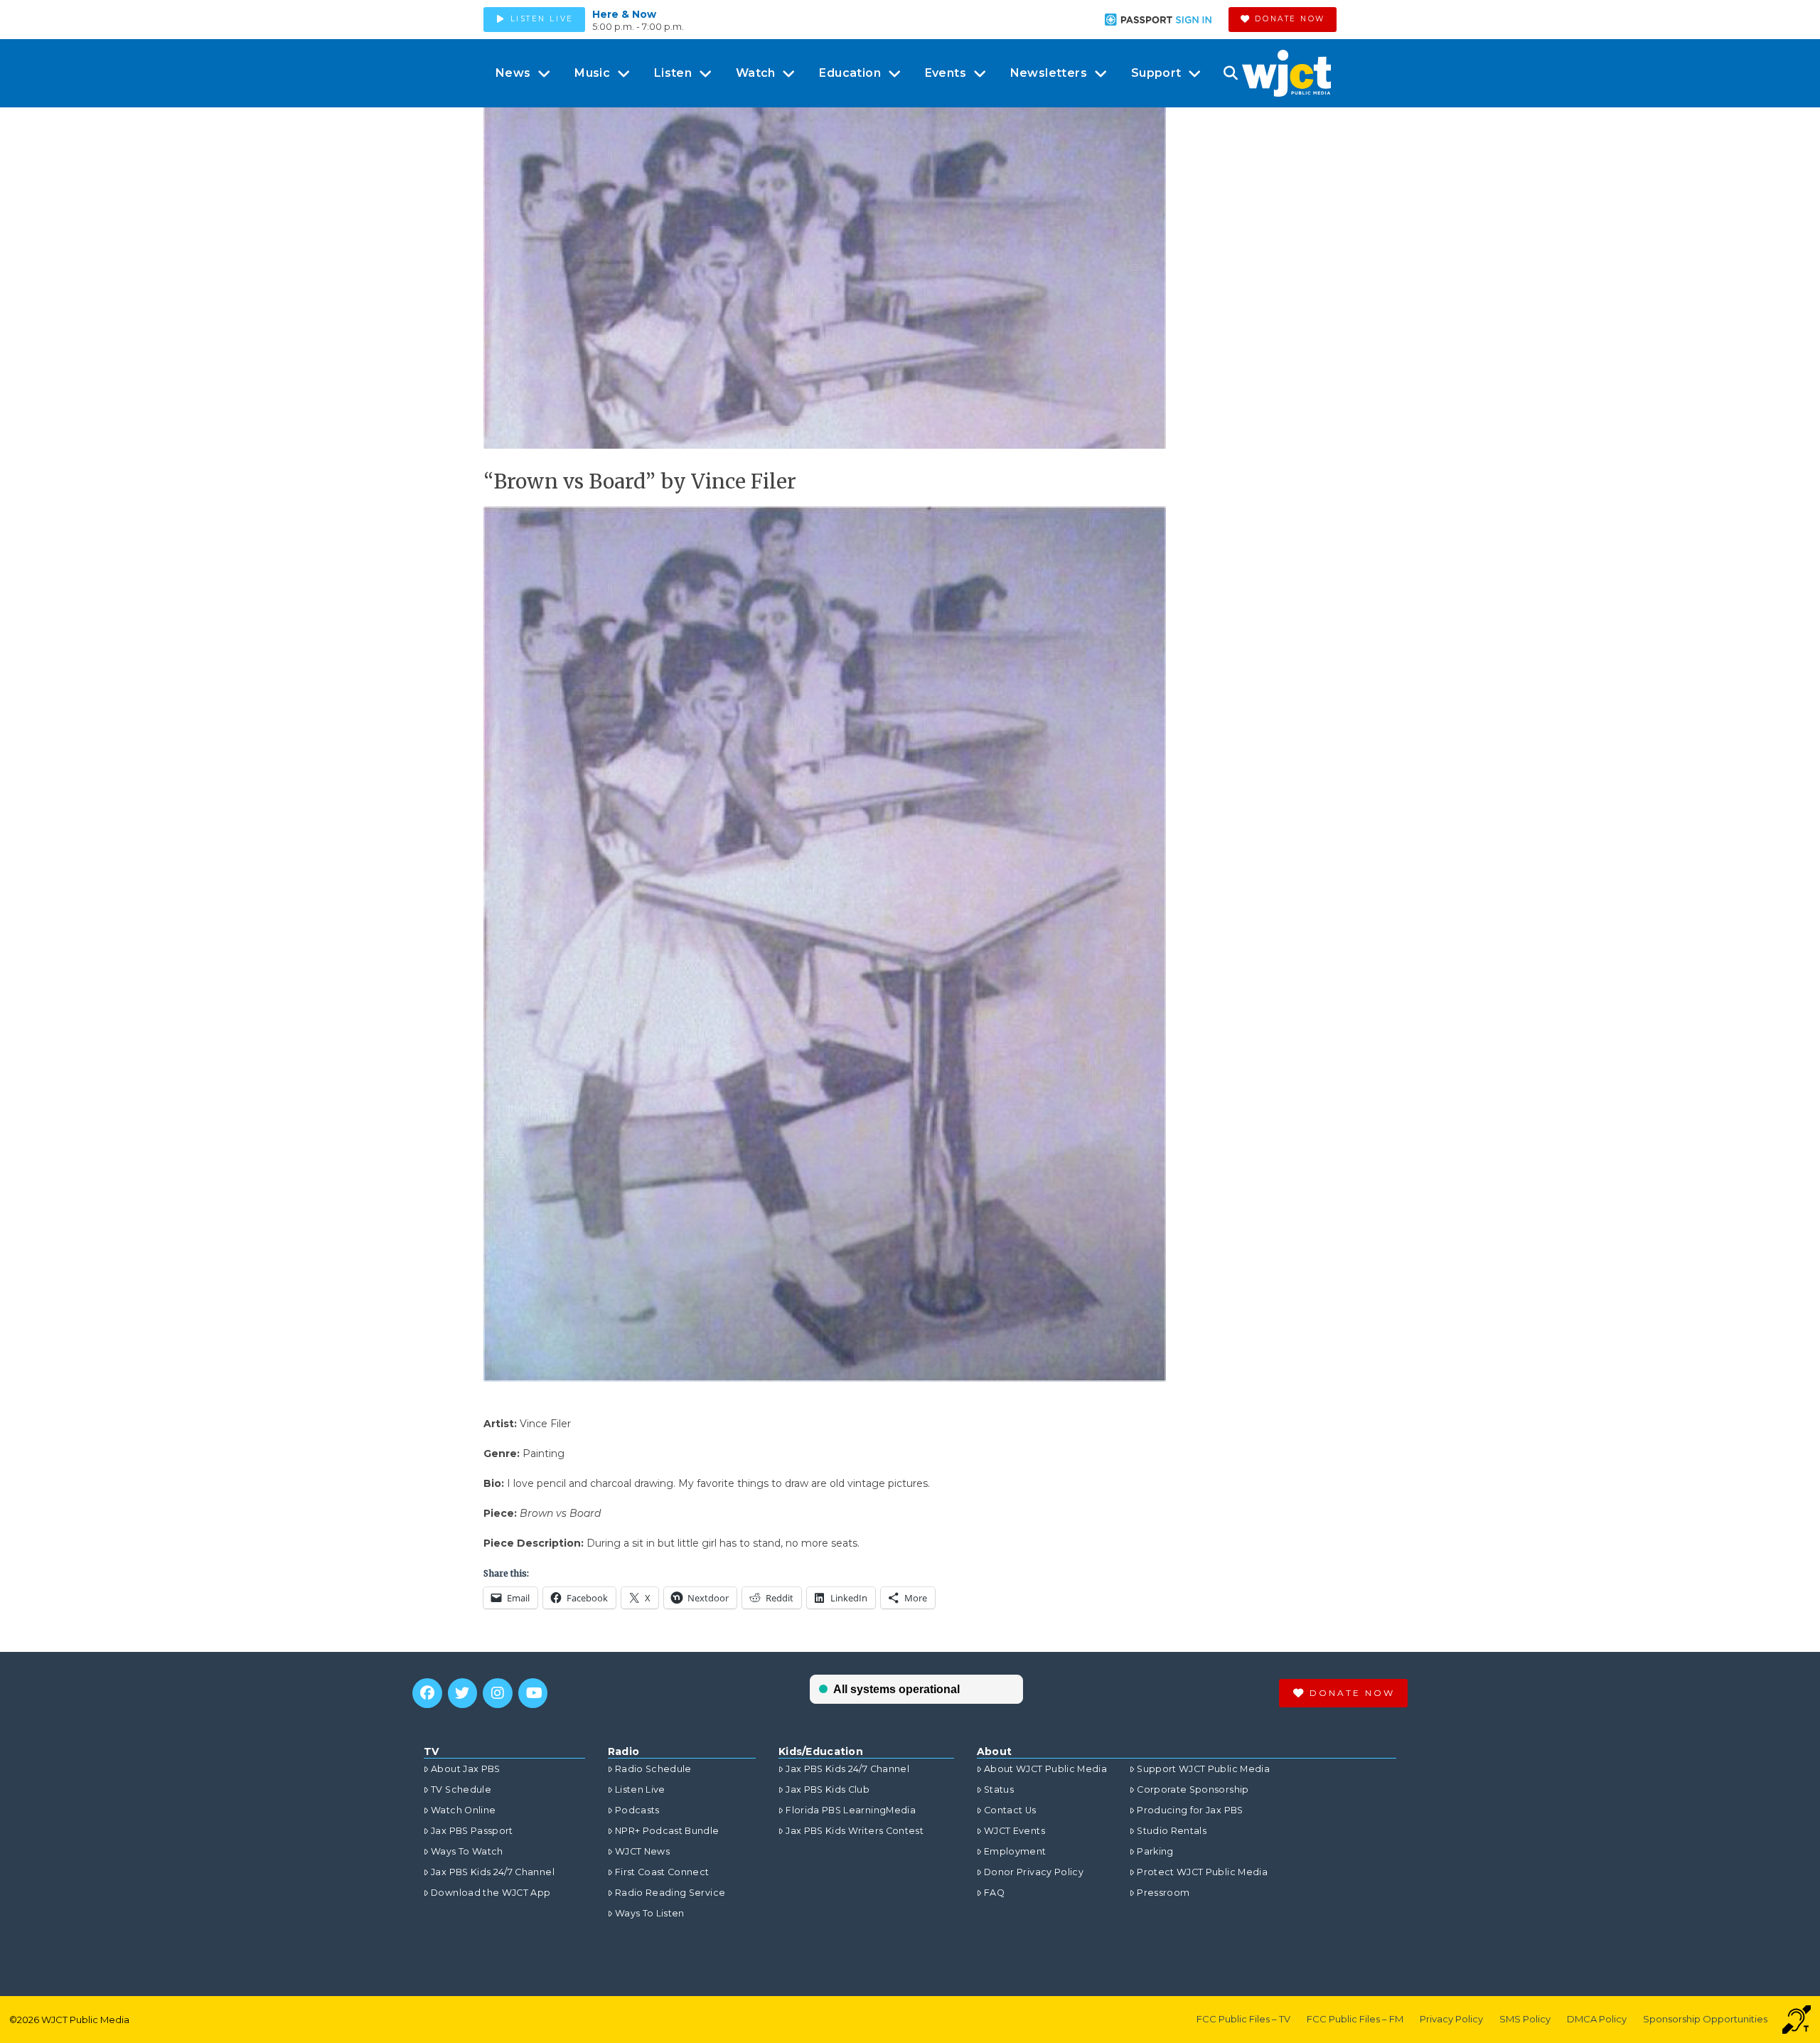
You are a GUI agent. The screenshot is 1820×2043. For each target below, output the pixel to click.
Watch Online (463, 1810)
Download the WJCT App (491, 1893)
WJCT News (642, 1851)
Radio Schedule (653, 1769)
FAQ (994, 1893)
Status (999, 1789)
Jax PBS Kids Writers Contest (855, 1831)
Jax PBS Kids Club (828, 1789)
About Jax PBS (466, 1769)
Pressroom (1163, 1893)
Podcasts (637, 1810)
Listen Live (640, 1789)
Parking (1155, 1851)
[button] (1230, 73)
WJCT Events (1015, 1831)
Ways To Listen (650, 1913)
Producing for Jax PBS (1190, 1810)
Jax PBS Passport (472, 1831)
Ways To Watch (467, 1851)
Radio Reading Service (670, 1893)
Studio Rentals (1172, 1831)
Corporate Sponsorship (1193, 1789)
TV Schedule (461, 1789)
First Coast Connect (662, 1872)
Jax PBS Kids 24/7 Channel (493, 1872)
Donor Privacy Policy (1034, 1872)
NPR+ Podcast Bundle (667, 1831)
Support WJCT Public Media (1203, 1769)
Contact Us (1010, 1810)
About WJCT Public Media (1045, 1769)
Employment (1015, 1851)
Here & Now (624, 14)
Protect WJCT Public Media (1202, 1872)
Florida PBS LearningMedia (851, 1810)
